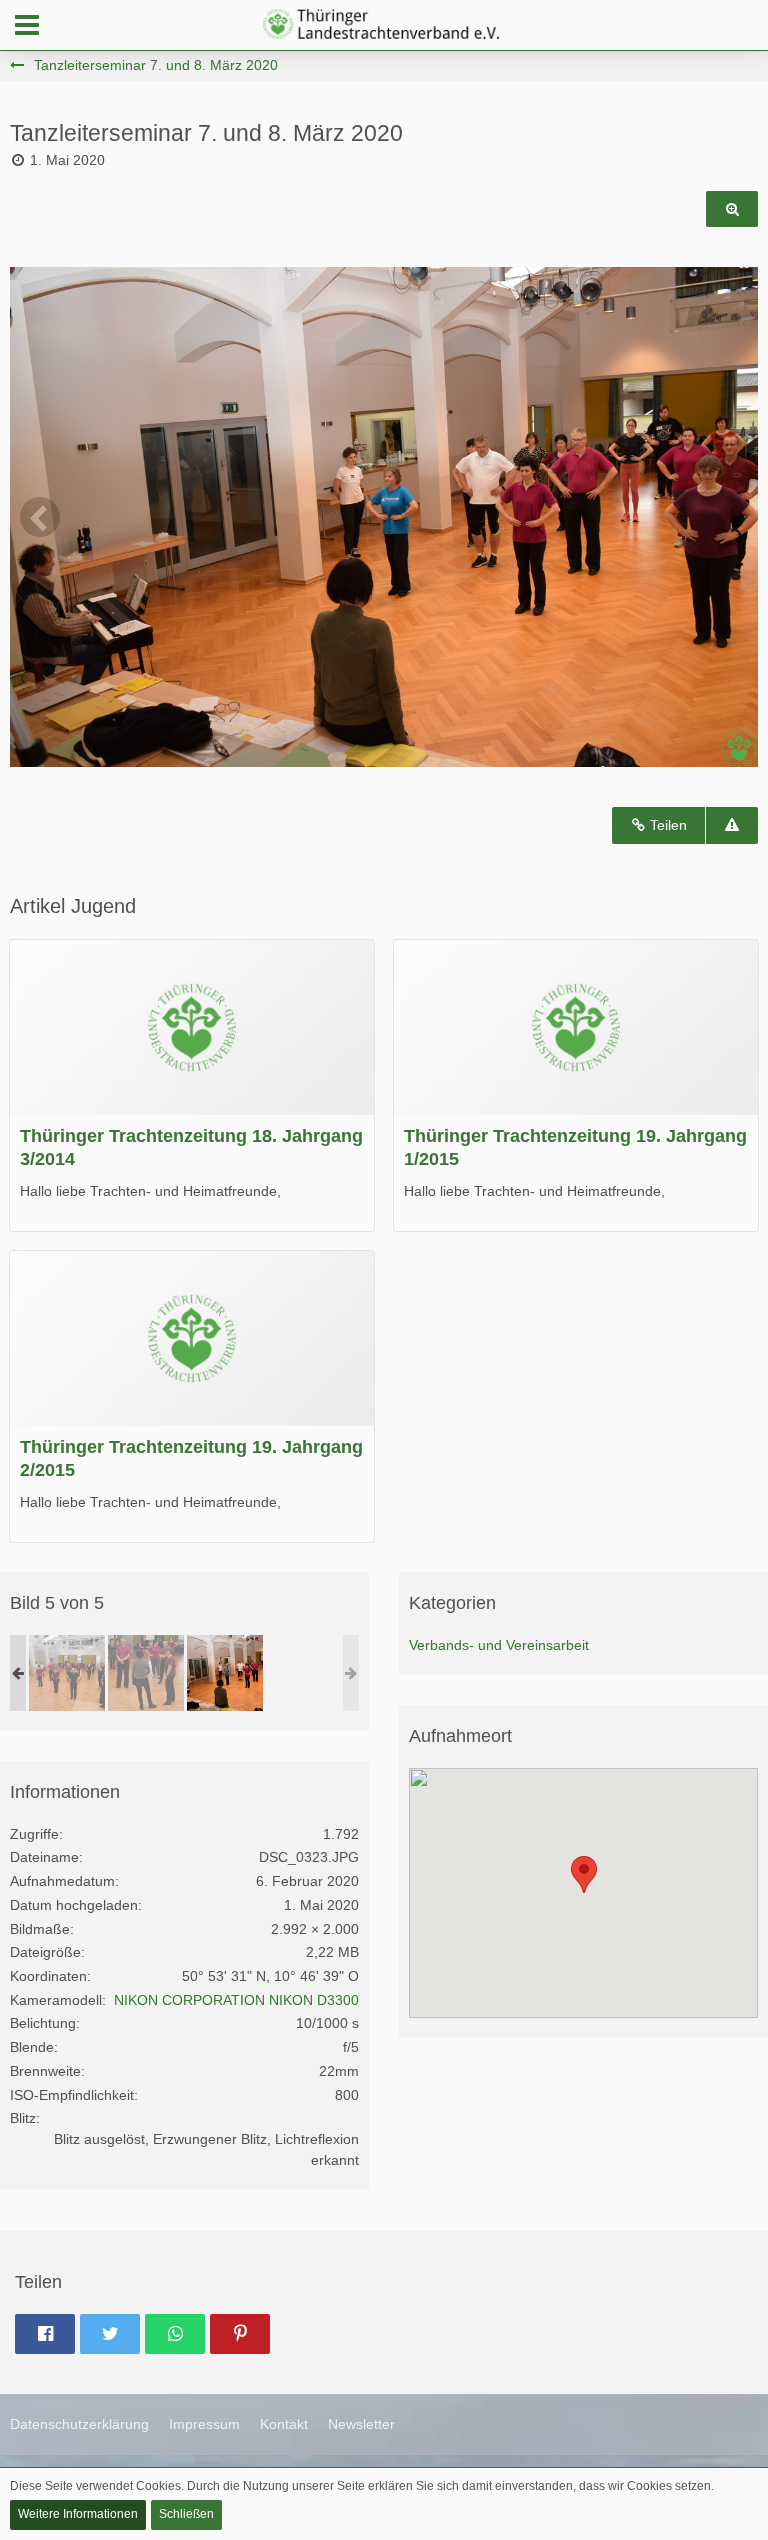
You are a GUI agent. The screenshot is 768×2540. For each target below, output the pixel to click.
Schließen (186, 2514)
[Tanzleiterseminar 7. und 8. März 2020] (67, 1673)
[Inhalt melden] (732, 825)
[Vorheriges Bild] (40, 517)
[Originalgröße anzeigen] (732, 209)
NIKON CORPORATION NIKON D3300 (236, 2000)
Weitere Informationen (78, 2514)
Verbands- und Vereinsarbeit (499, 1645)
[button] (27, 25)
